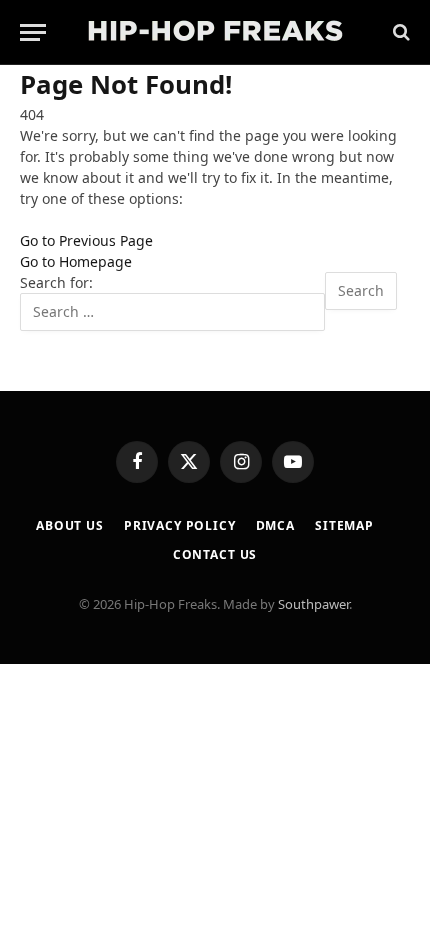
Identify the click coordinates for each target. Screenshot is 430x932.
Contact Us (215, 554)
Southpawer (313, 604)
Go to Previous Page (86, 240)
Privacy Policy (180, 525)
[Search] (399, 32)
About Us (70, 525)
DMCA (275, 525)
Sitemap (344, 525)
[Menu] (33, 32)
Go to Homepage (76, 261)
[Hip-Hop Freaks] (215, 32)
